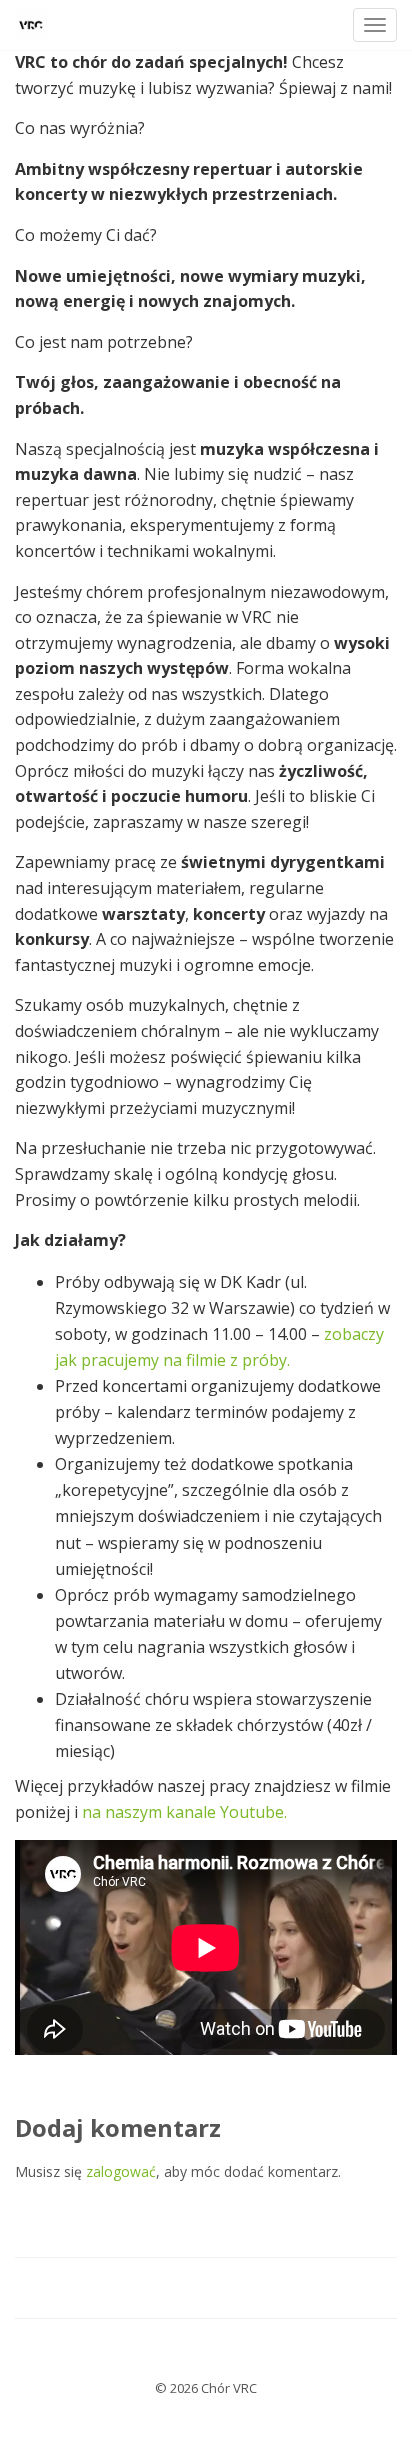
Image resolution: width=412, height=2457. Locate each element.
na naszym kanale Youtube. (184, 1812)
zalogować (121, 2171)
